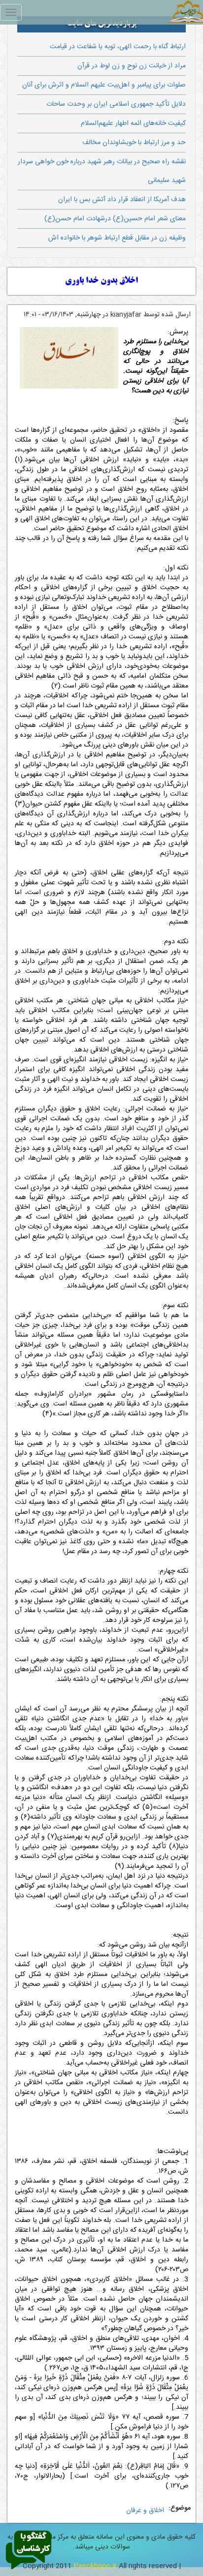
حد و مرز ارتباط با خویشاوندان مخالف (134, 143)
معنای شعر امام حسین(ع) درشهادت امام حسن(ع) (115, 219)
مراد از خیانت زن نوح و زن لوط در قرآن (132, 66)
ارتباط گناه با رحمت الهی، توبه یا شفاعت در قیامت (118, 47)
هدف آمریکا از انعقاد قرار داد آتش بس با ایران (122, 200)
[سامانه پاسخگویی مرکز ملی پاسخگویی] (29, 2550)
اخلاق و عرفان (145, 2511)
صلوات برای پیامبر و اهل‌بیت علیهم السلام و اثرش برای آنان (104, 85)
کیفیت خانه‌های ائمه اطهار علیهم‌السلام (133, 123)
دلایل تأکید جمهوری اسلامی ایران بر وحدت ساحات (116, 104)
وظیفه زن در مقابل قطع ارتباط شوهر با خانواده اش (117, 238)
